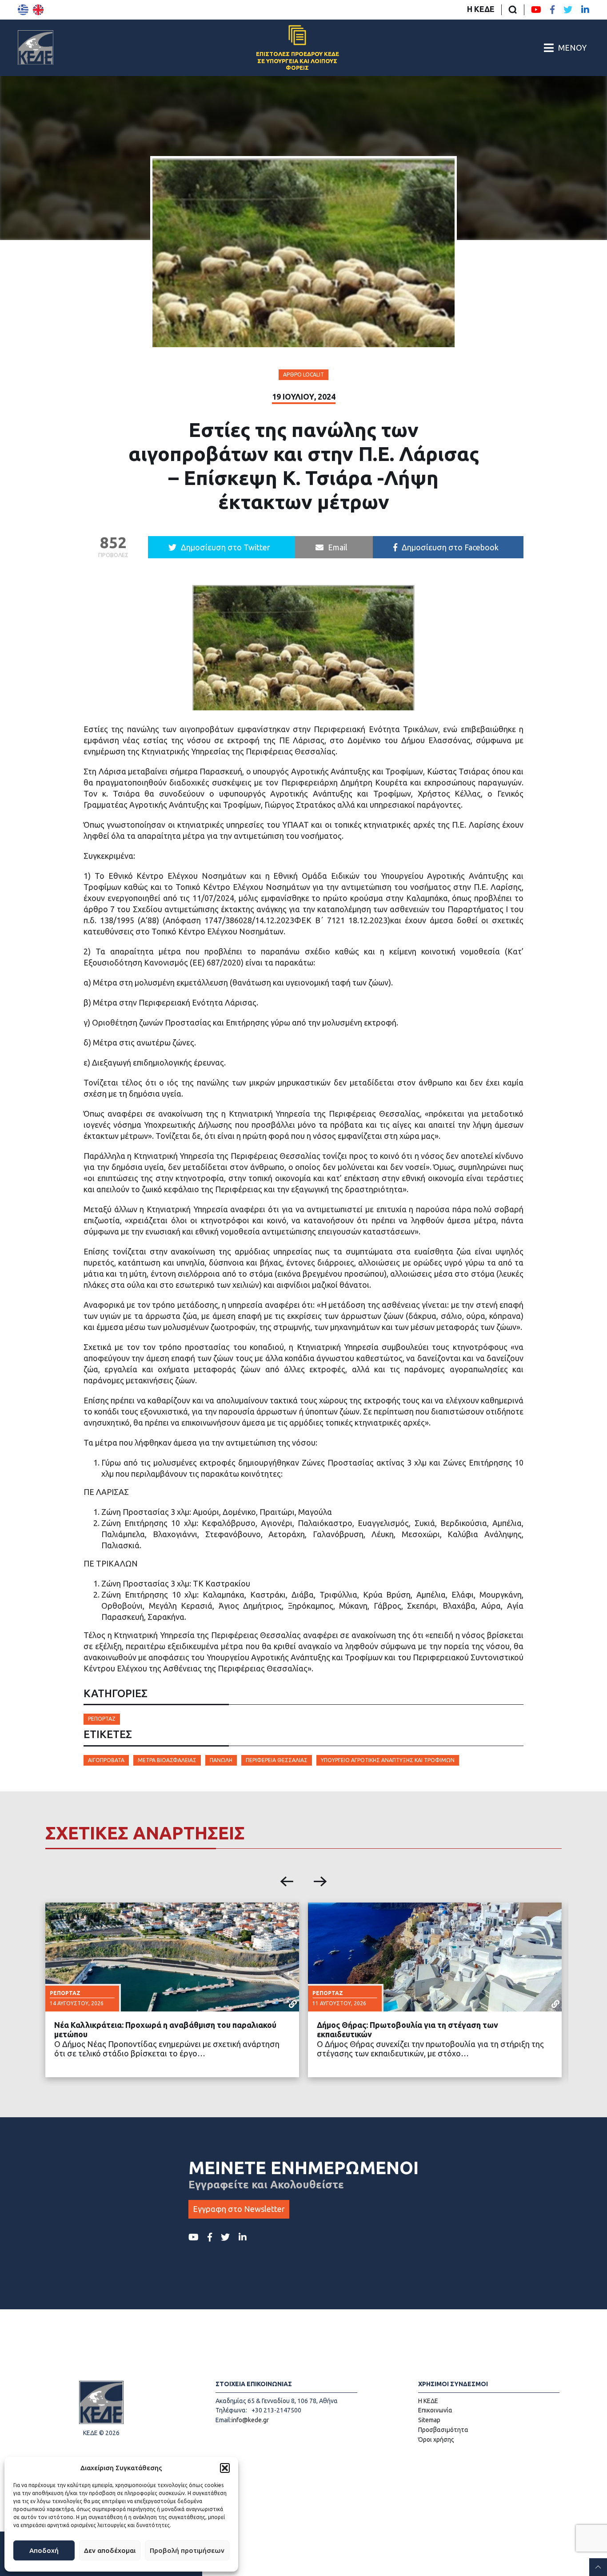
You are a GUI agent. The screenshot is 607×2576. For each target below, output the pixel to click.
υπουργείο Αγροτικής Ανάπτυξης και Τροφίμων (388, 1760)
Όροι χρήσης (436, 2440)
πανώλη (221, 1760)
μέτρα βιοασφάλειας (167, 1760)
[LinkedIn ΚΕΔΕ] (585, 10)
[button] (225, 2468)
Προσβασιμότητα (443, 2430)
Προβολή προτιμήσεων (187, 2550)
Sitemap (429, 2420)
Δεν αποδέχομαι (110, 2550)
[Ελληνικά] (23, 10)
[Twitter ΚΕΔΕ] (568, 10)
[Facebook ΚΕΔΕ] (552, 10)
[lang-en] (38, 10)
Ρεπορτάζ (102, 1719)
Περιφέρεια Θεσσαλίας (277, 1760)
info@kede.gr (250, 2420)
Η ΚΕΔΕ (481, 9)
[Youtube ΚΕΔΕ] (536, 10)
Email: (224, 2420)
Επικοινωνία (435, 2410)
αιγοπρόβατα (106, 1760)
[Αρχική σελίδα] (36, 48)
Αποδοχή (44, 2550)
